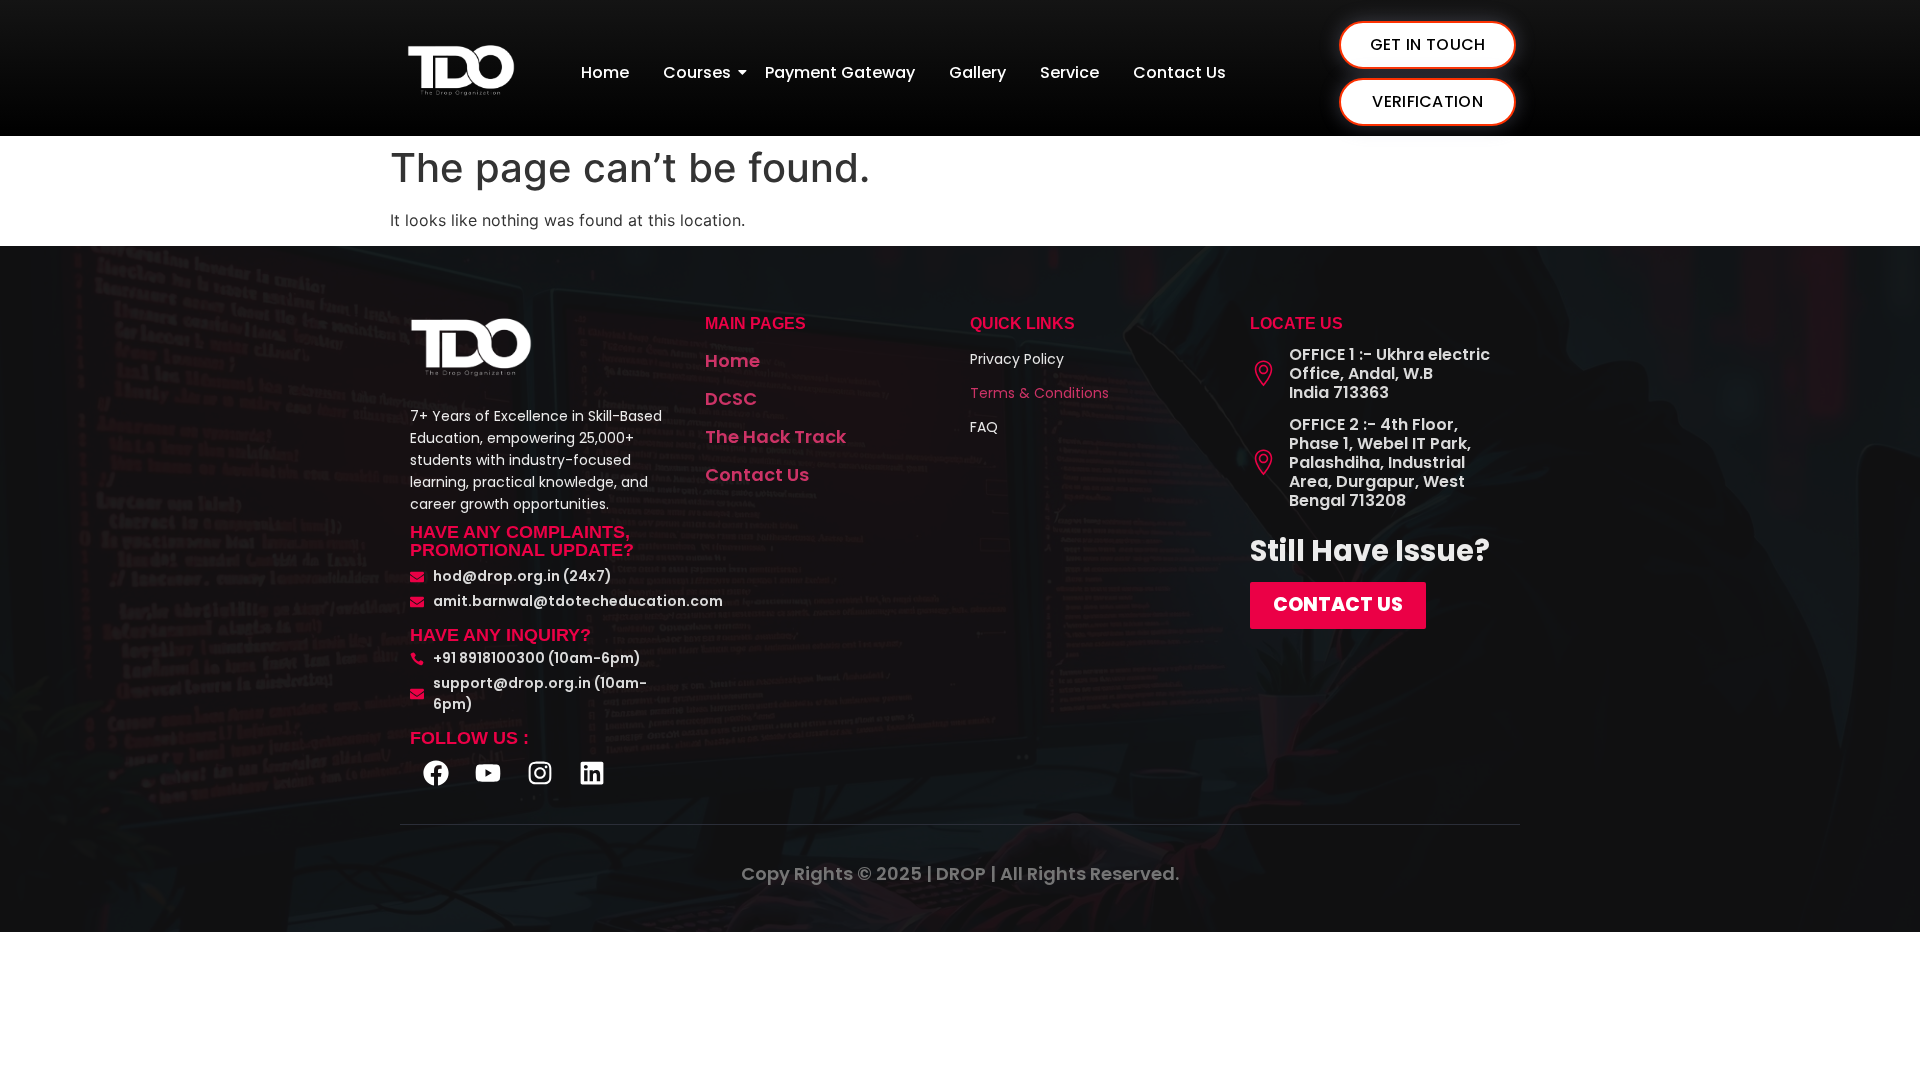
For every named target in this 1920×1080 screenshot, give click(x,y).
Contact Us (1179, 72)
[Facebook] (436, 773)
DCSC (731, 398)
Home (605, 72)
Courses (697, 72)
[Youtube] (488, 773)
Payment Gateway (840, 72)
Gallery (977, 72)
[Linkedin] (592, 773)
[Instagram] (540, 773)
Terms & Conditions (1039, 393)
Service (1069, 72)
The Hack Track (775, 436)
